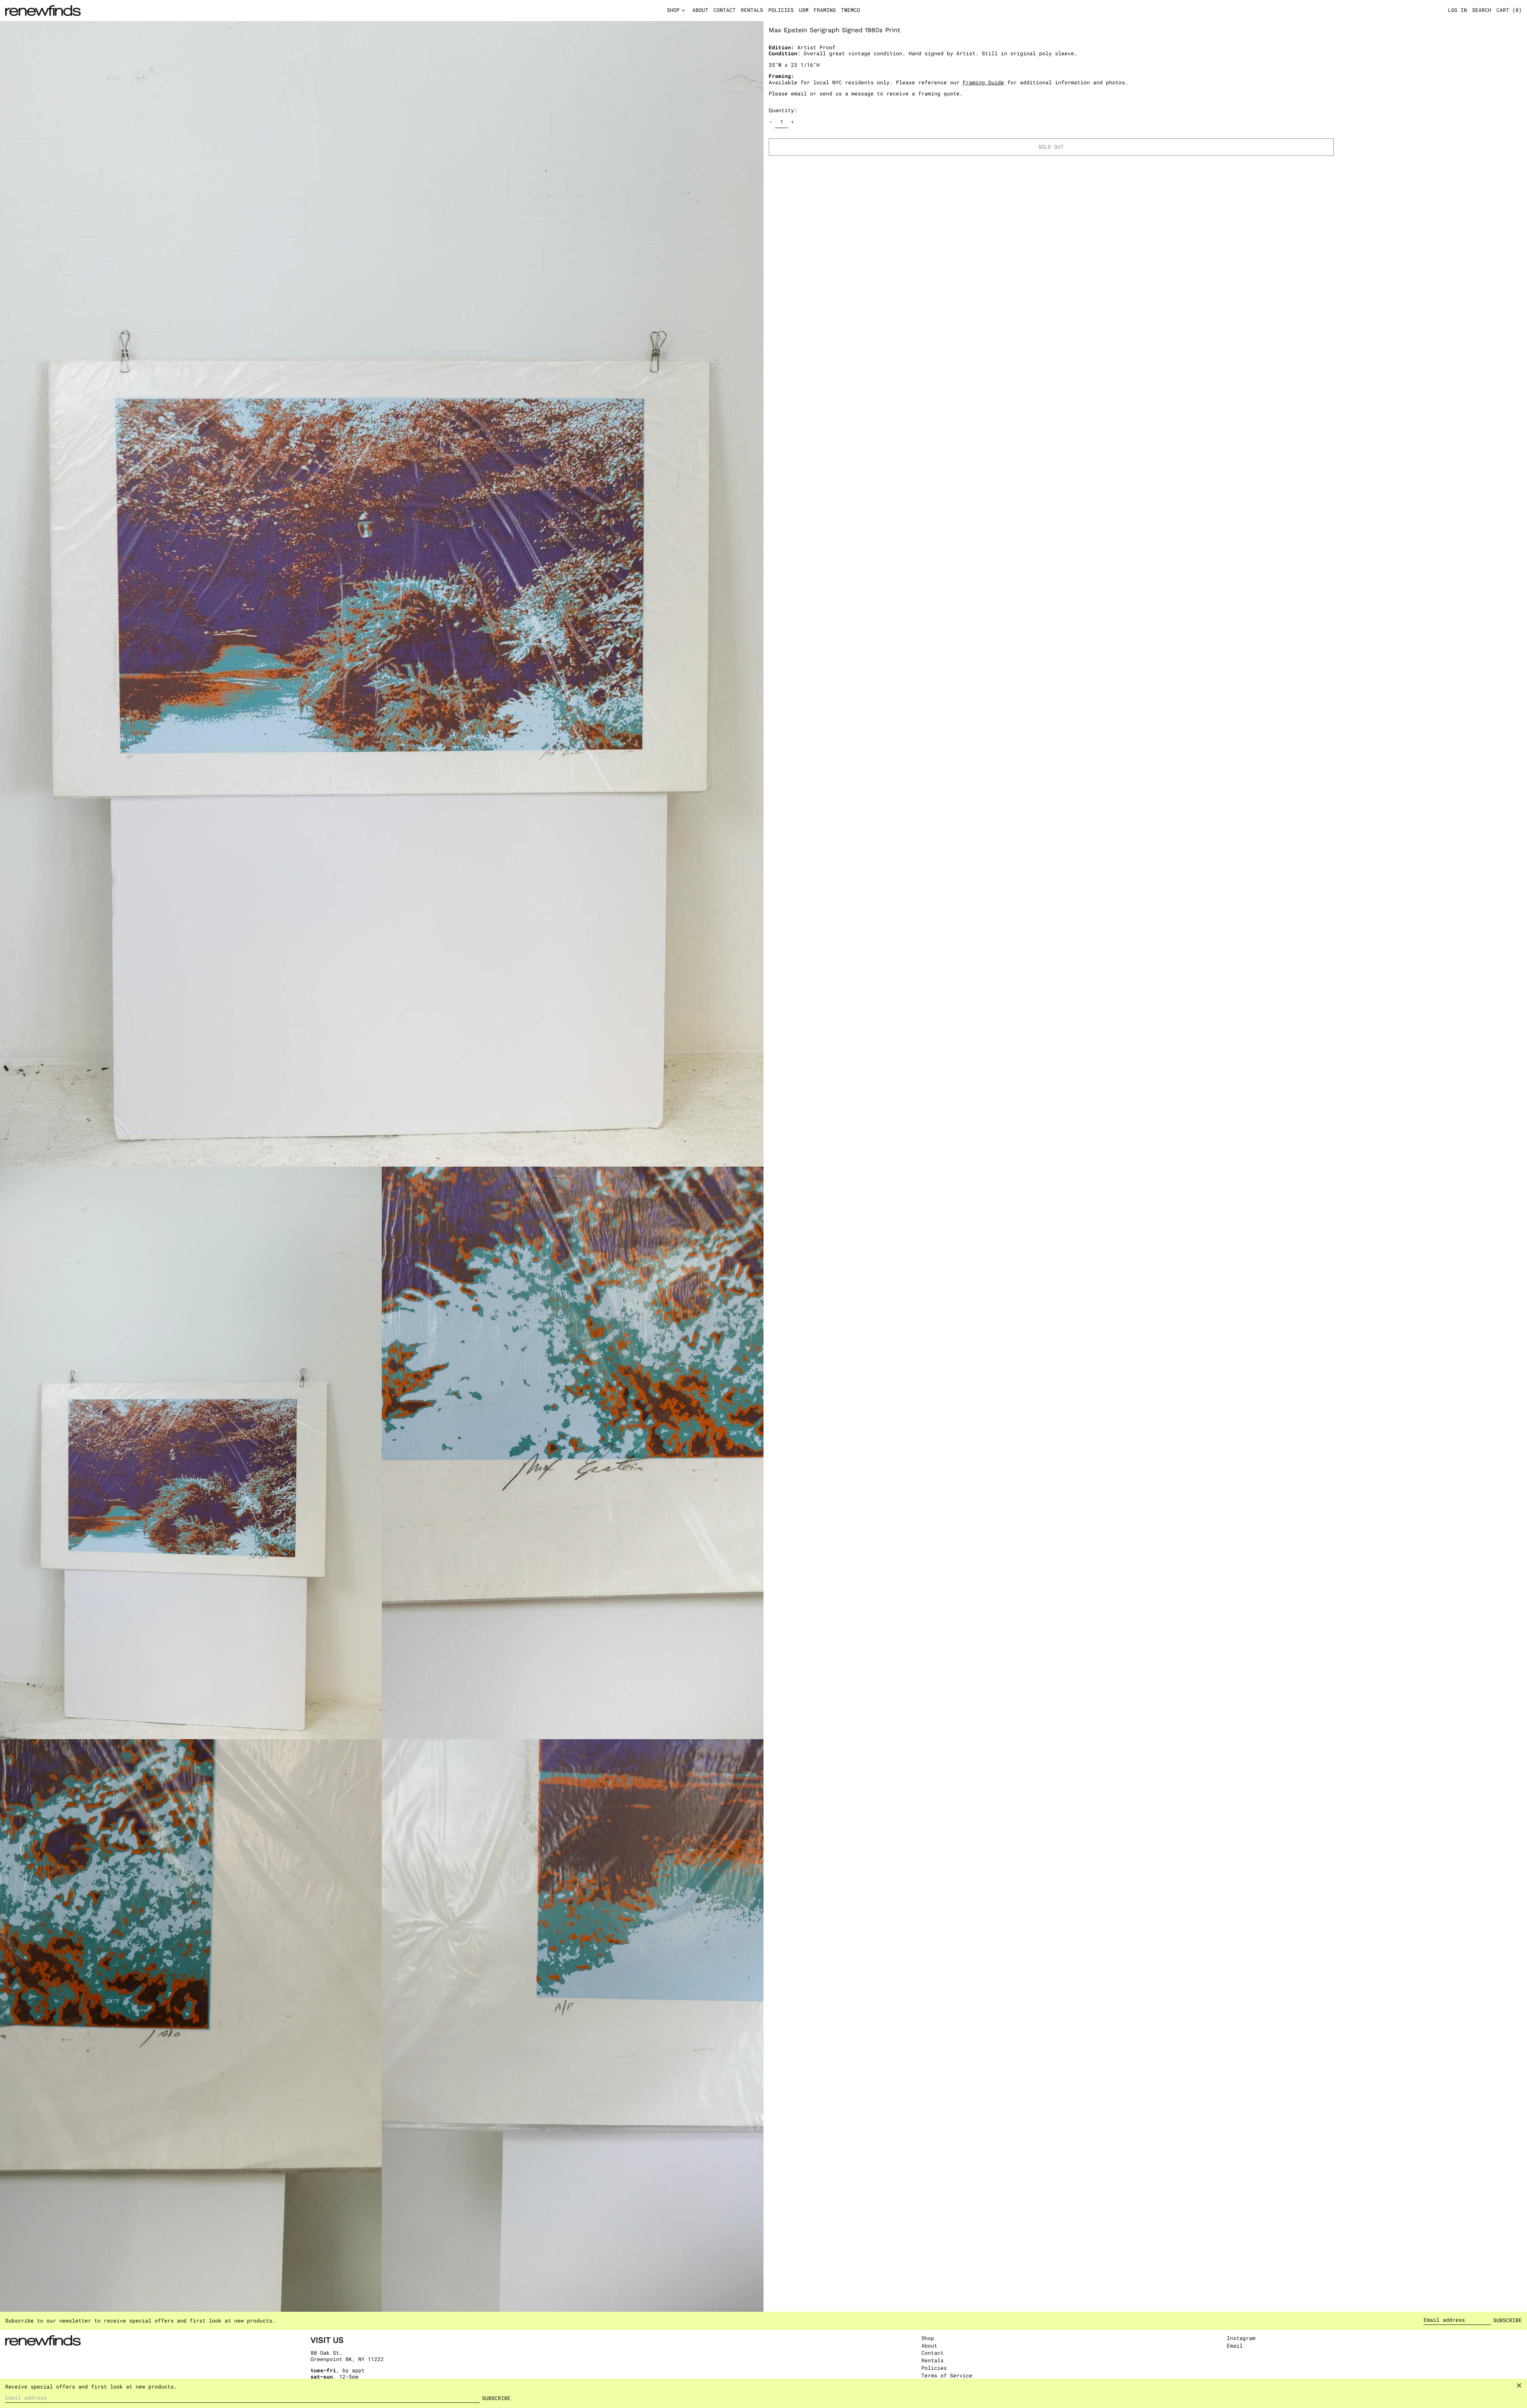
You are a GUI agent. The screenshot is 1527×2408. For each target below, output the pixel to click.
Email (1235, 2346)
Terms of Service (947, 2375)
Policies (934, 2368)
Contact (933, 2353)
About (929, 2346)
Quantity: (783, 110)
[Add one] (793, 122)
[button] (1509, 11)
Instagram (1241, 2338)
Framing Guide (983, 82)
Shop (928, 2338)
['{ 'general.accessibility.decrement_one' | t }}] (771, 122)
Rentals (933, 2360)
